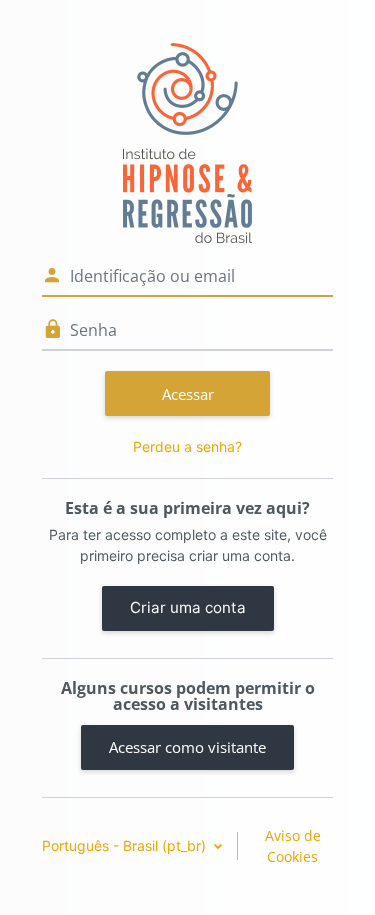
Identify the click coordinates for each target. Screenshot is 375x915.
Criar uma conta (188, 607)
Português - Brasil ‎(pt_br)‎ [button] (126, 845)
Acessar (188, 394)
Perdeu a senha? (187, 446)
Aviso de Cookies (293, 846)
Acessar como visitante (187, 747)
